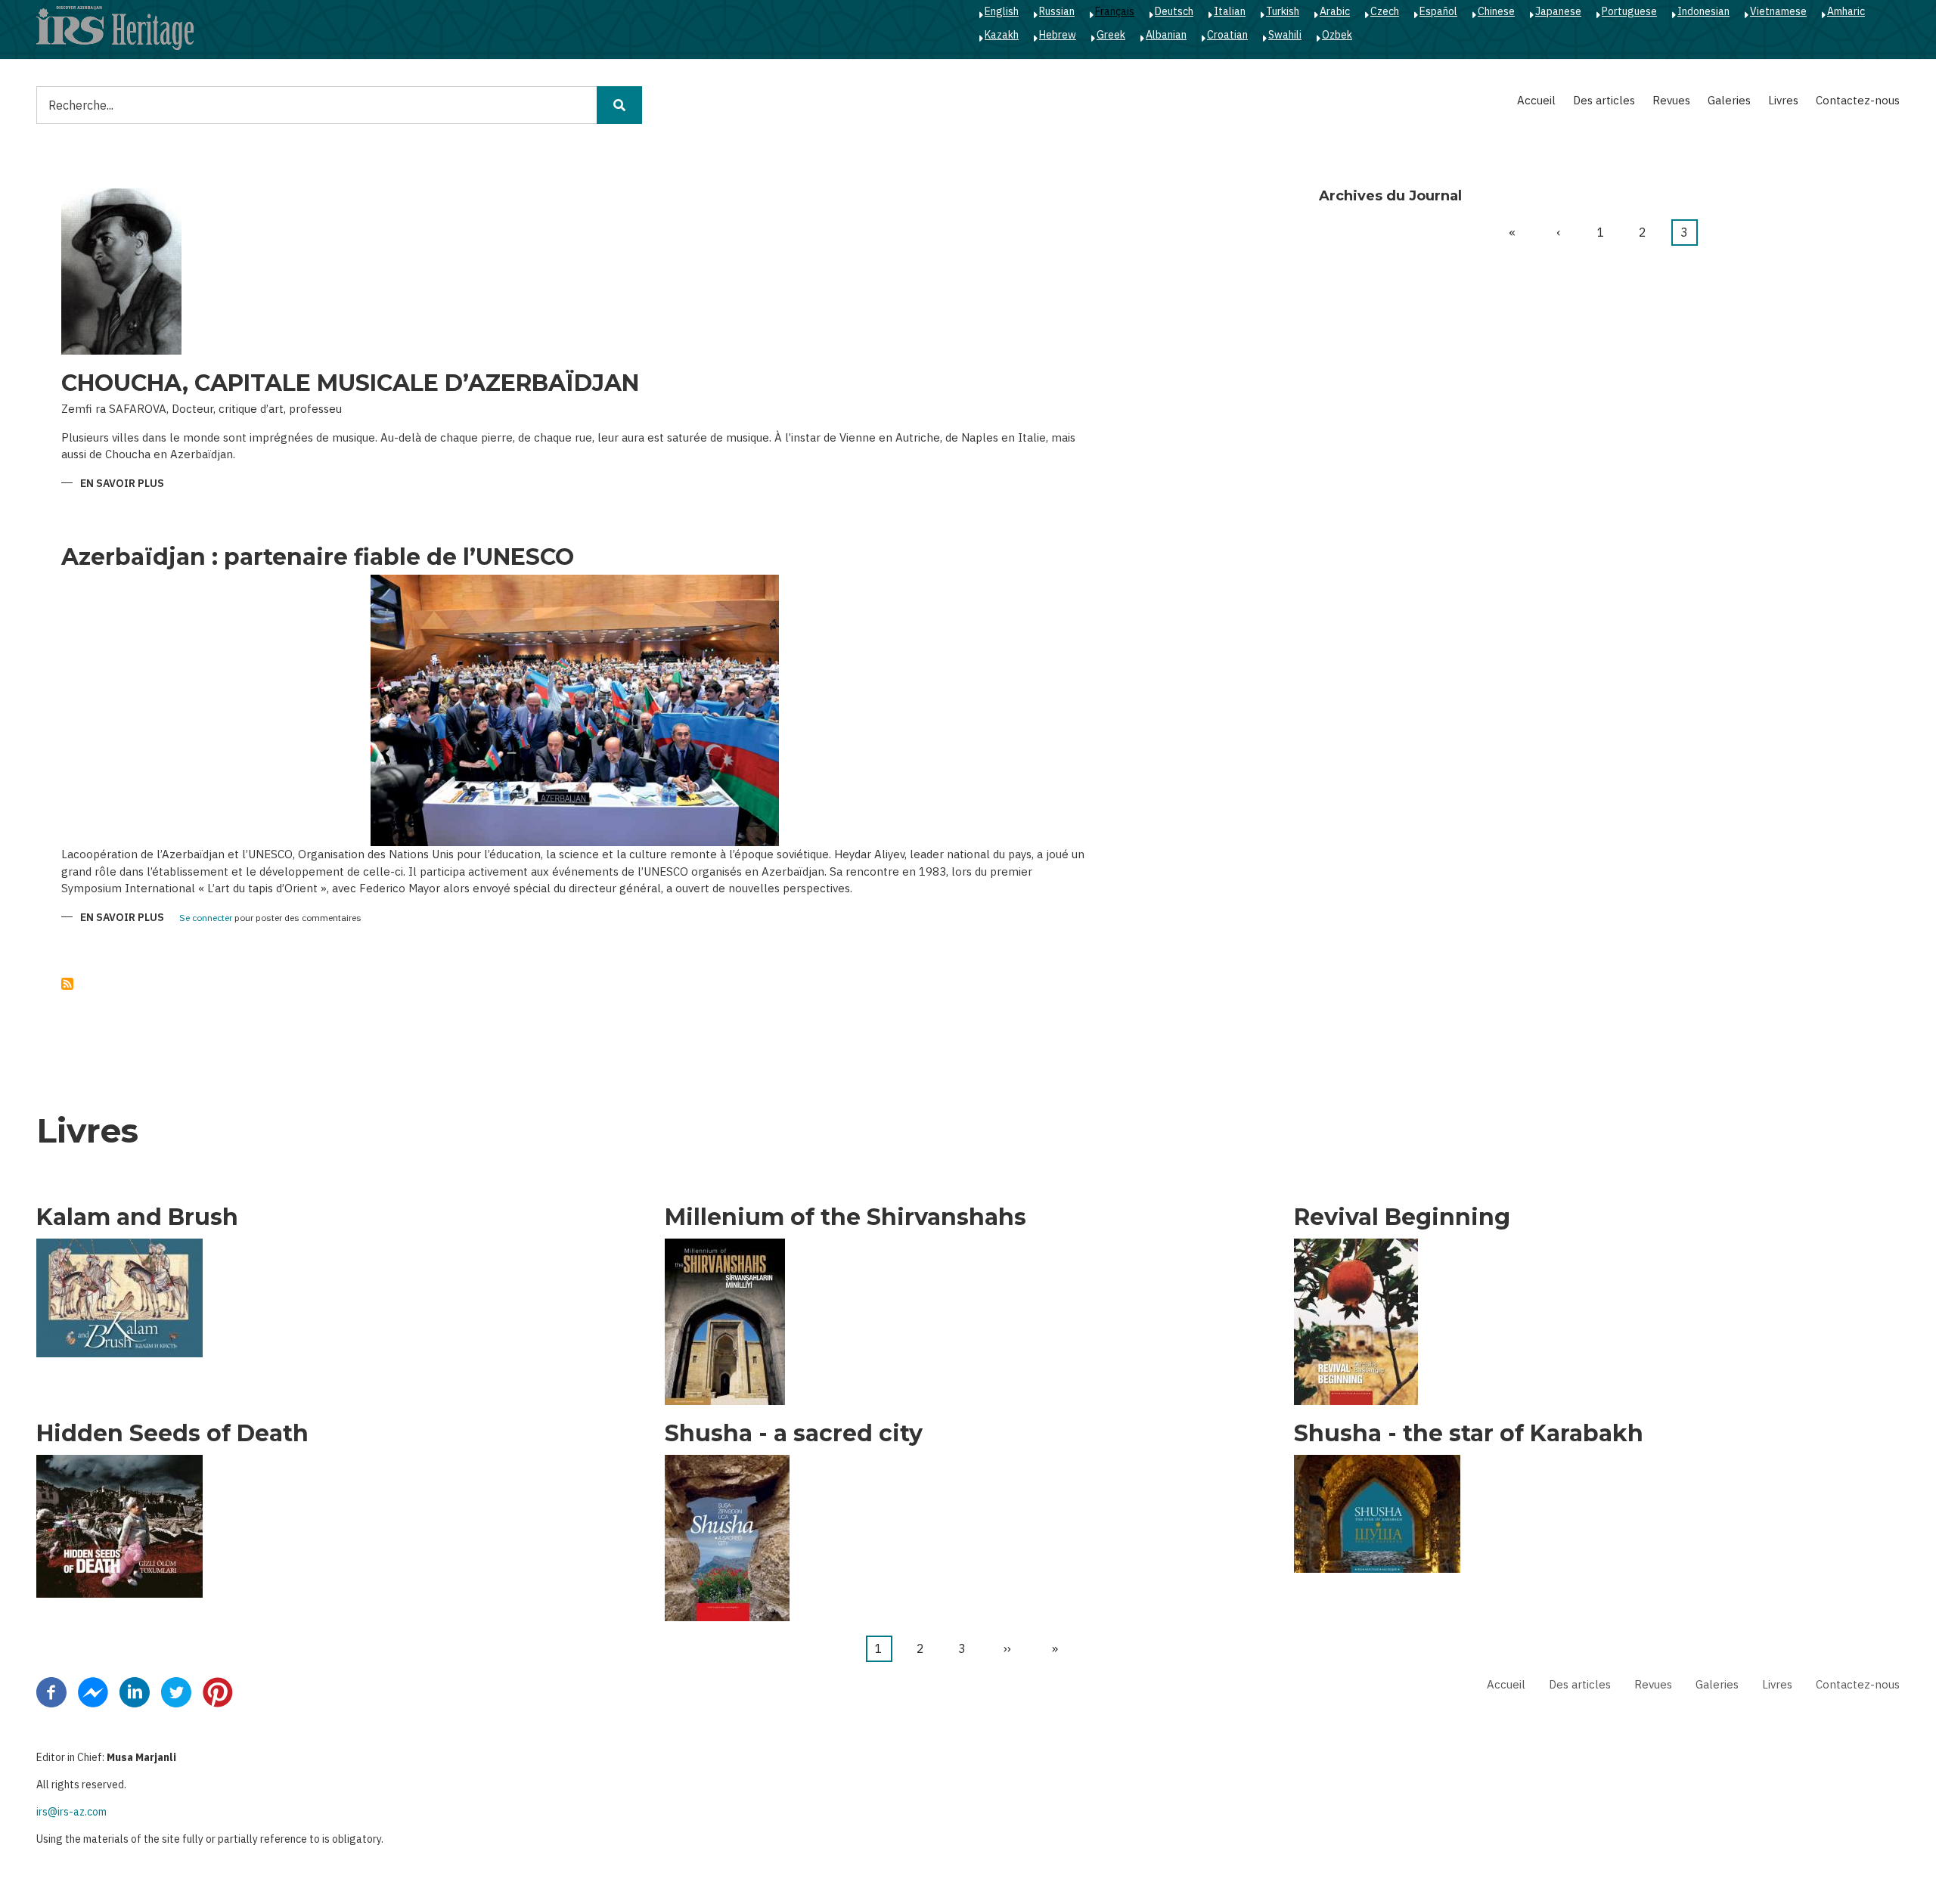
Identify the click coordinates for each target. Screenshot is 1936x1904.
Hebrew (1058, 35)
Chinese (1496, 11)
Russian (1057, 11)
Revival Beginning (1402, 1217)
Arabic (1335, 11)
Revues (1671, 100)
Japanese (1558, 11)
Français (1115, 11)
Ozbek (1337, 35)
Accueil (1536, 100)
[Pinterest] (218, 1691)
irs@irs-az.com (71, 1812)
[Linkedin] (135, 1691)
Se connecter (206, 918)
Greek (1111, 35)
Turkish (1283, 11)
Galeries (1729, 100)
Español (1438, 11)
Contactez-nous (1858, 100)
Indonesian (1703, 11)
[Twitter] (176, 1691)
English (1002, 11)
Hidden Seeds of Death (172, 1434)
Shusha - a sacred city (794, 1434)
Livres (1783, 100)
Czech (1385, 11)
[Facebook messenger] (93, 1691)
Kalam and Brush (137, 1217)
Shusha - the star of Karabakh (1469, 1434)
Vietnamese (1778, 11)
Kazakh (1002, 35)
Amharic (1846, 11)
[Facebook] (51, 1691)
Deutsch (1174, 11)
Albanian (1166, 35)
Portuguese (1629, 11)
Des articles (1604, 100)
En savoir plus (122, 484)
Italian (1230, 11)
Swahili (1285, 35)
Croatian (1227, 35)
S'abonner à (67, 984)
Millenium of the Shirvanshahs (845, 1217)
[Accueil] (115, 27)
